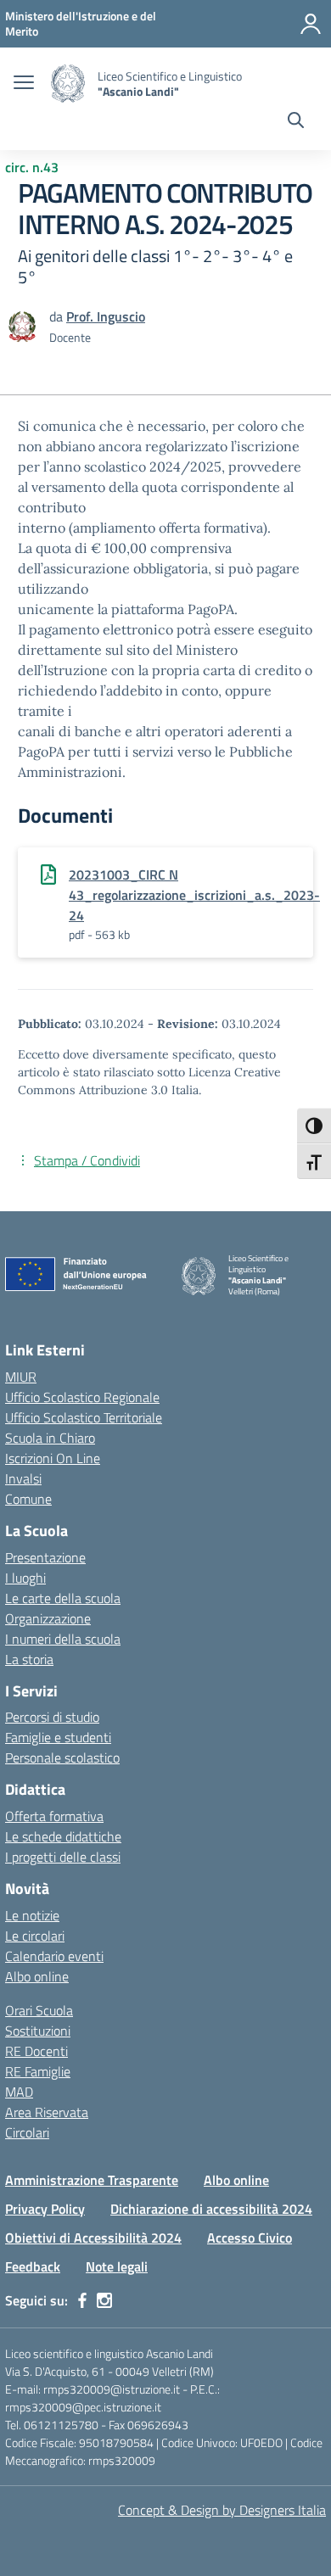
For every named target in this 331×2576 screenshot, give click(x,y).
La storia (29, 1659)
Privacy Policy (45, 2209)
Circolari (27, 2132)
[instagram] (104, 2300)
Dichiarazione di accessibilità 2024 (211, 2209)
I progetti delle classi (63, 1857)
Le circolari (35, 1936)
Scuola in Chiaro (50, 1438)
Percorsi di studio (52, 1717)
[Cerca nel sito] (296, 122)
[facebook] (82, 2300)
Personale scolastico (62, 1757)
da (58, 316)
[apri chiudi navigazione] (24, 84)
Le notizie (32, 1915)
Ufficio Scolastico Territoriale (84, 1417)
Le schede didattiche (63, 1836)
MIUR (21, 1377)
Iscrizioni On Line (53, 1458)
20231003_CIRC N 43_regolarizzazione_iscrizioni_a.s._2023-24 (194, 895)
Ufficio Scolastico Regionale (82, 1397)
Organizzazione (48, 1618)
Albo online (37, 1976)
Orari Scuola (39, 2010)
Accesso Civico (250, 2238)
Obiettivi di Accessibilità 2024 (93, 2238)
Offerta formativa (54, 1816)
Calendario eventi (54, 1956)
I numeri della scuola (63, 1639)
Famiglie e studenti (58, 1737)
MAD (19, 2092)
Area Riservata (47, 2112)
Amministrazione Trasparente (92, 2180)
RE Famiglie (38, 2071)
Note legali (117, 2266)
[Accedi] (311, 24)
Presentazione (45, 1557)
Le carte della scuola (63, 1598)
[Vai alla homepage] (68, 84)
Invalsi (23, 1478)
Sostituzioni (38, 2031)
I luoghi (25, 1578)
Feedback (33, 2266)
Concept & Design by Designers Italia (222, 2510)
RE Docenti (36, 2051)
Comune (28, 1499)
